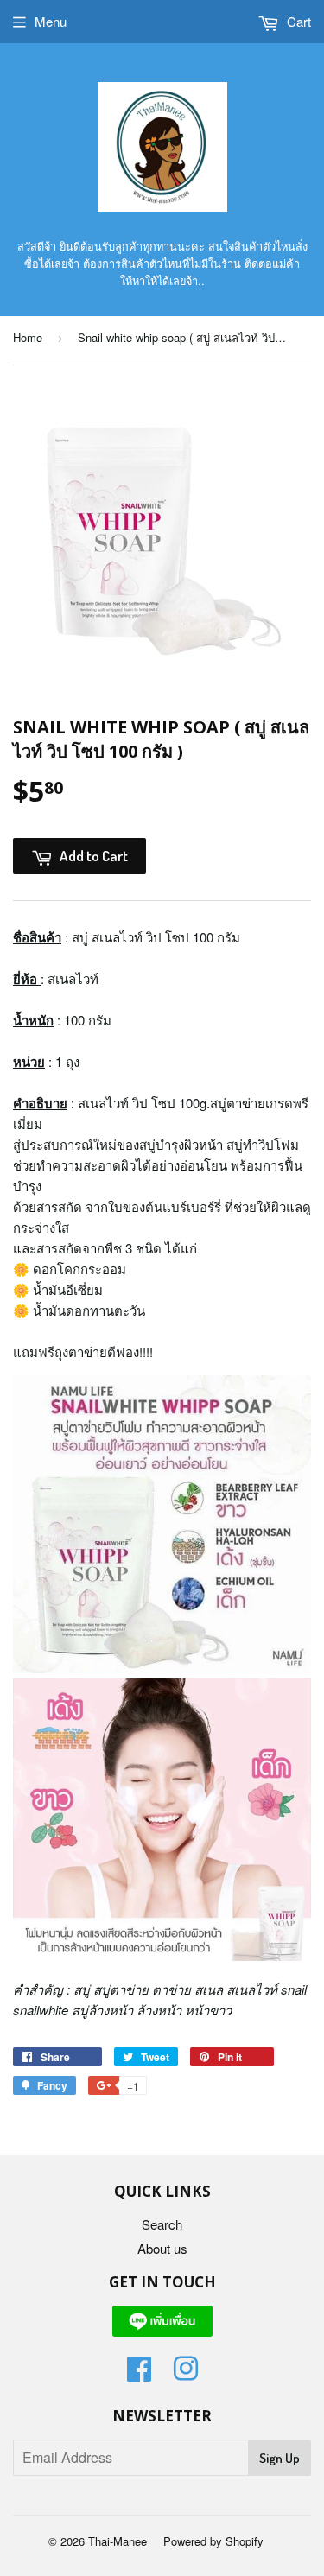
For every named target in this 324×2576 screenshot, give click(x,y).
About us (162, 2248)
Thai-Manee (118, 2541)
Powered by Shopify (213, 2541)
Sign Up (280, 2458)
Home (28, 337)
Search (162, 2224)
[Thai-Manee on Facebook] (139, 2373)
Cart (297, 21)
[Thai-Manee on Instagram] (186, 2373)
